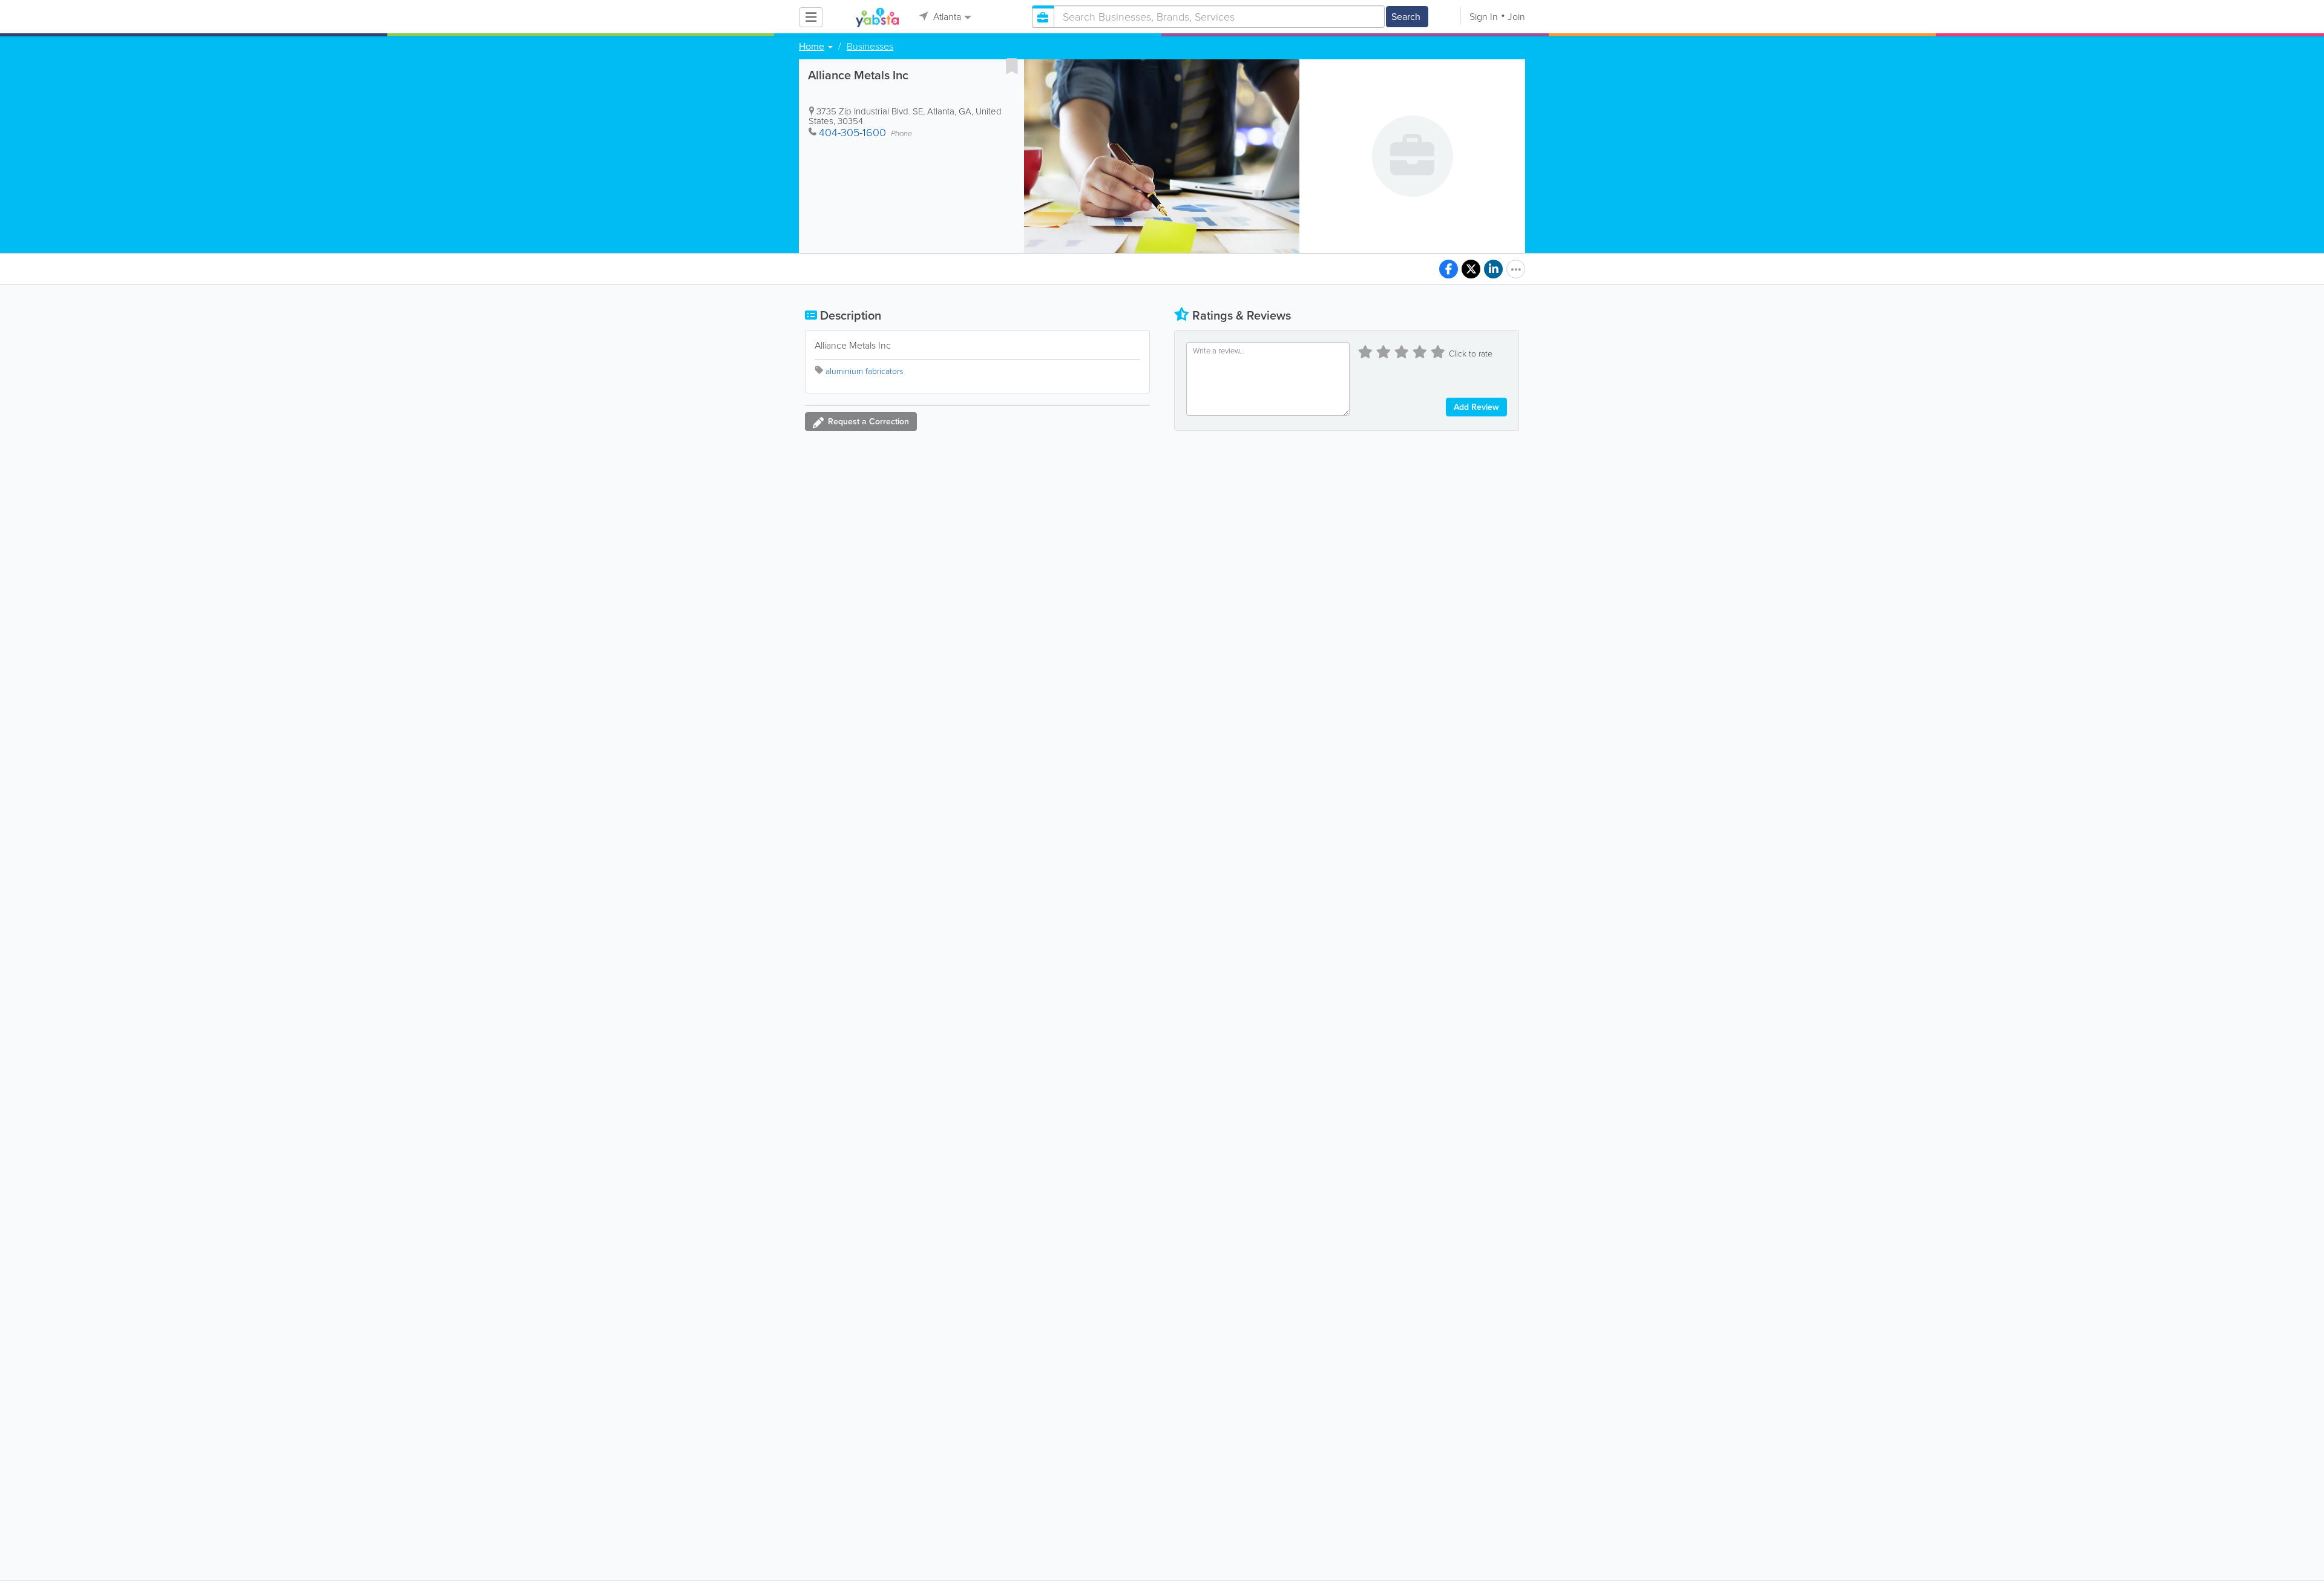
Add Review (1476, 407)
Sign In (1484, 17)
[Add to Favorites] (1012, 66)
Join (1516, 17)
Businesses (870, 47)
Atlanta (946, 17)
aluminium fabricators (864, 371)
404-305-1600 (852, 133)
